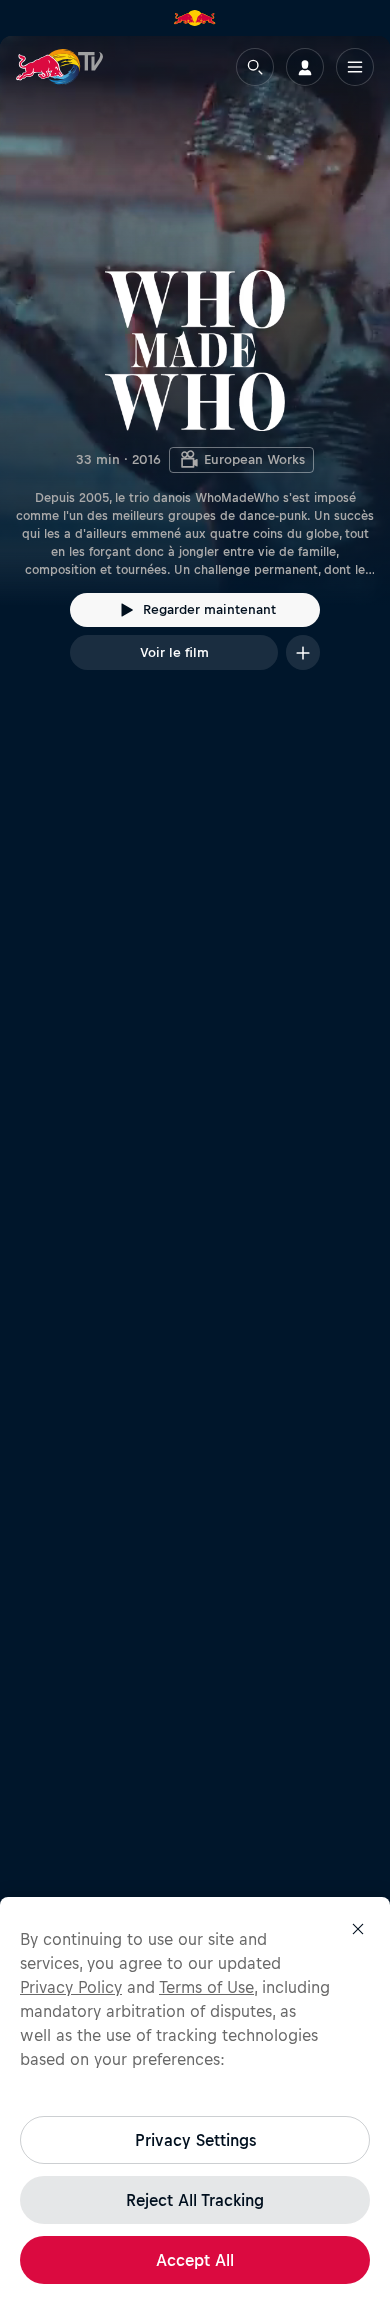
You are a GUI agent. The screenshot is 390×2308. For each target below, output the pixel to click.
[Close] (358, 1929)
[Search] (255, 67)
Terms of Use (206, 1987)
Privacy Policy (71, 1987)
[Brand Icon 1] (195, 18)
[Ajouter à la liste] (303, 652)
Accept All (195, 2260)
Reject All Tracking (195, 2200)
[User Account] (305, 67)
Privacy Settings (195, 2140)
